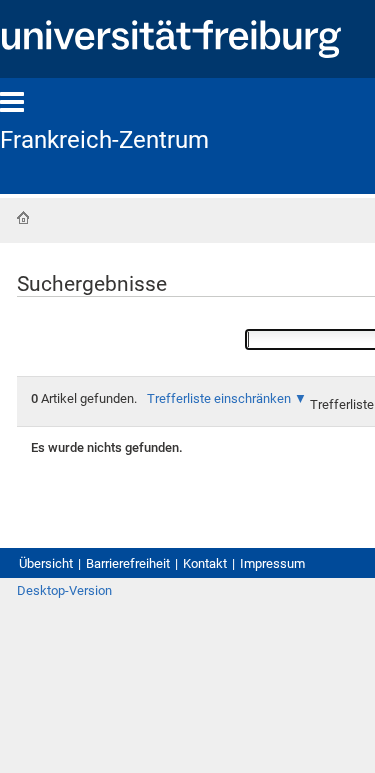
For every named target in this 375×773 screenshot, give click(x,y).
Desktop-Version (64, 590)
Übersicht (46, 563)
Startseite (23, 218)
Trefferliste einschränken (219, 398)
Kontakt (205, 563)
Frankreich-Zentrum (104, 140)
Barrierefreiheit (128, 563)
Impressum (272, 563)
